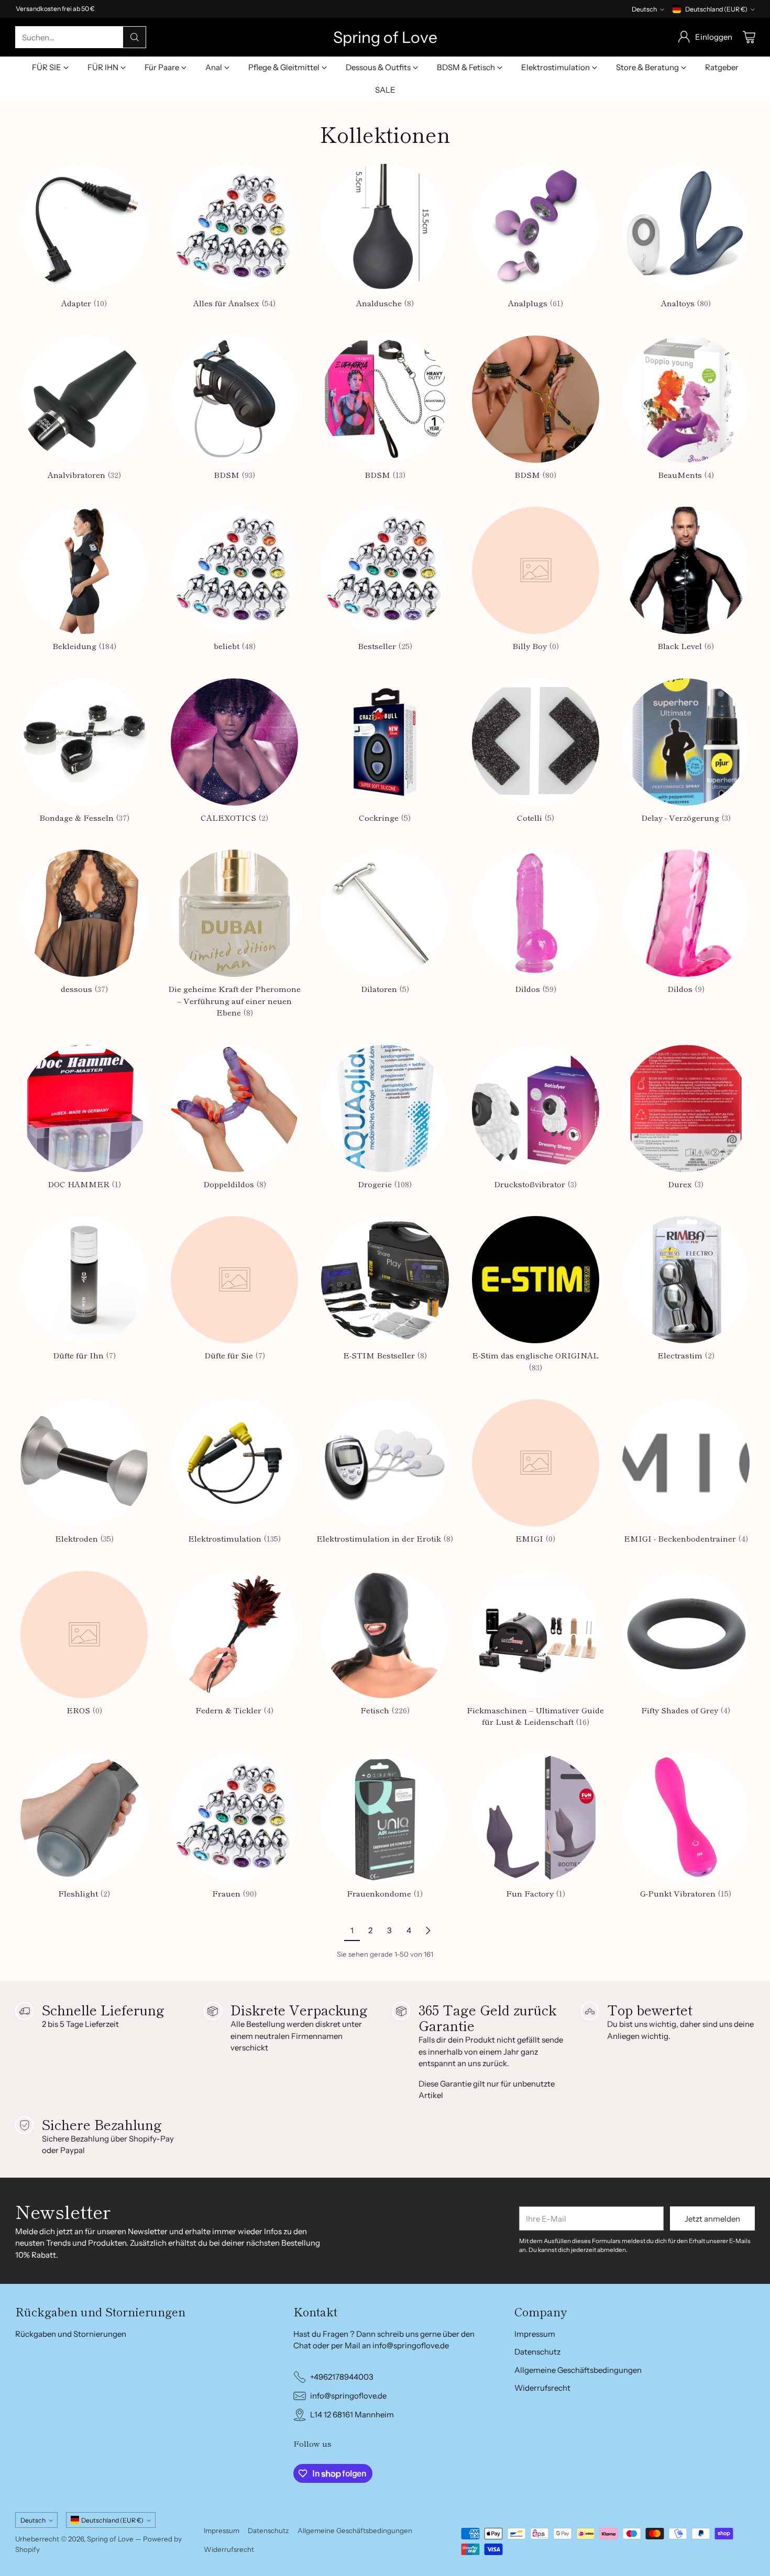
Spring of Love (110, 2539)
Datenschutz (537, 2352)
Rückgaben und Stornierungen (71, 2334)
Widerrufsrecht (542, 2388)
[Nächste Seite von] (428, 1931)
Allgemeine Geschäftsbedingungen (578, 2370)
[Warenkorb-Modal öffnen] (749, 37)
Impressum (535, 2334)
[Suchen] (135, 37)
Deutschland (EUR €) (716, 9)
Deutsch (644, 9)
